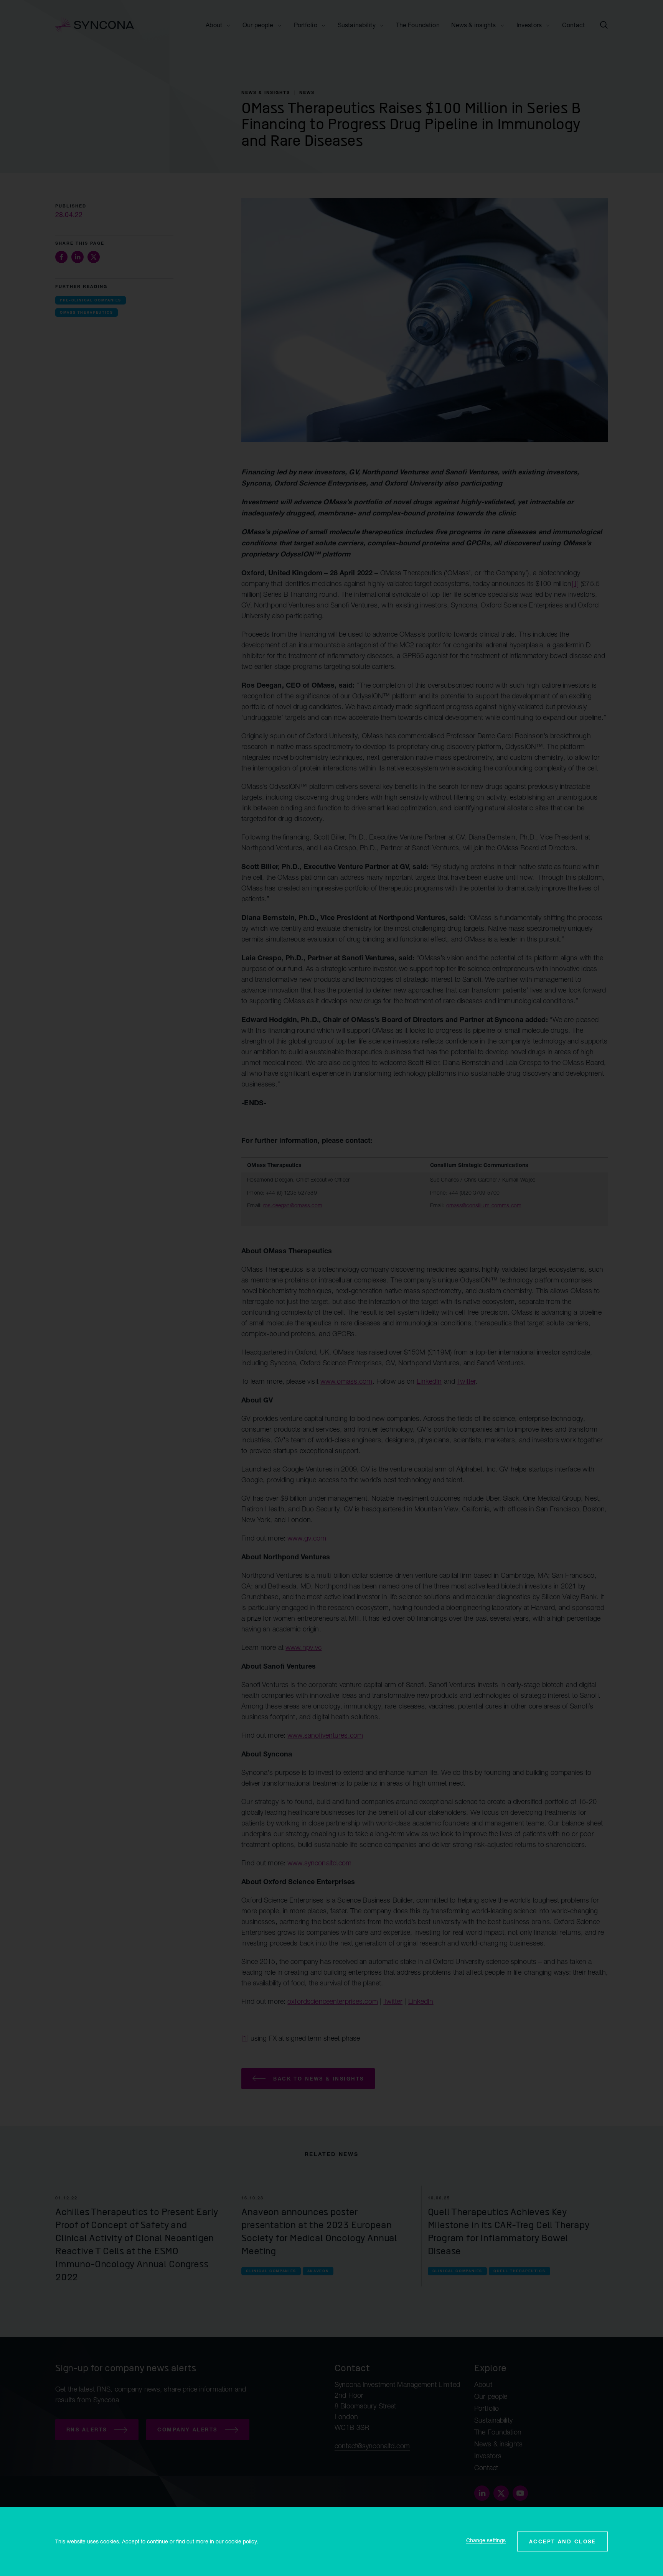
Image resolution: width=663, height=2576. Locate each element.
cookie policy (241, 2541)
